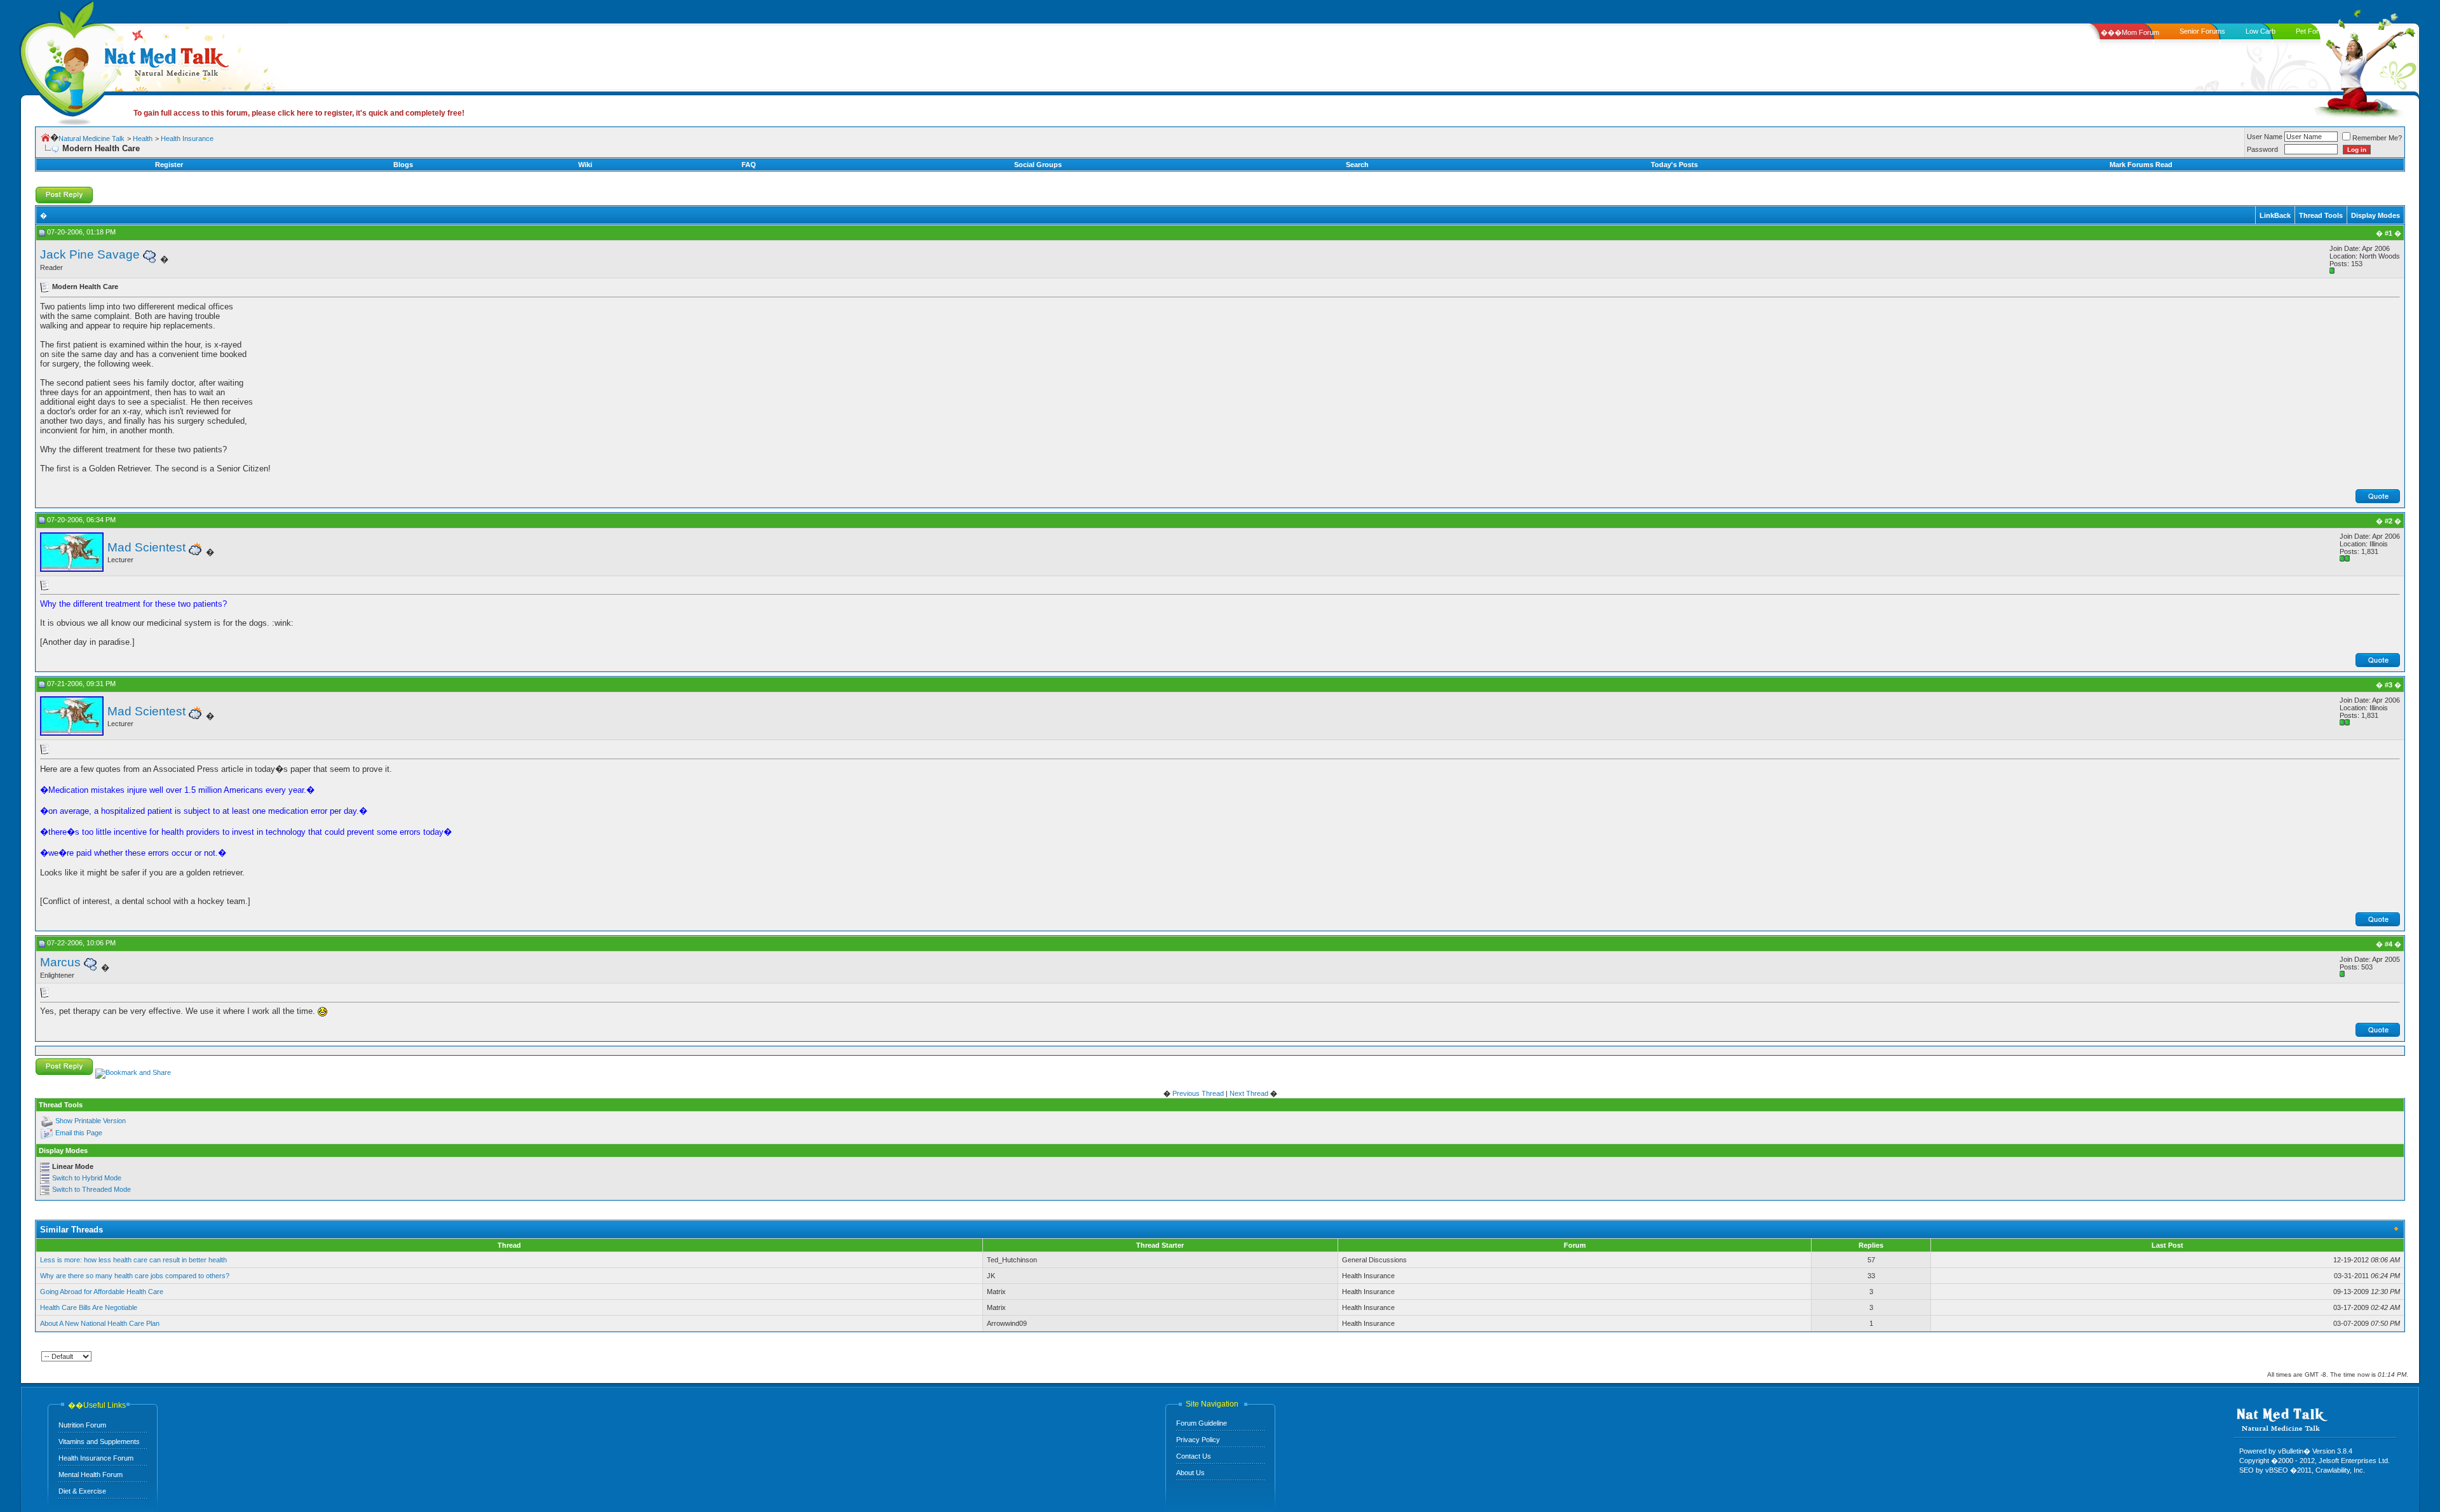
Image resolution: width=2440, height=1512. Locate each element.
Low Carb (2260, 31)
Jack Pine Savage (90, 254)
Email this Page (79, 1133)
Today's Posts (1674, 165)
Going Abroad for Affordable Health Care (102, 1292)
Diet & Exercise (82, 1491)
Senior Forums (2202, 31)
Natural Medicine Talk (91, 138)
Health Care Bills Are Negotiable (89, 1307)
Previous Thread (1198, 1093)
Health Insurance (187, 138)
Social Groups (1038, 165)
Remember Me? (2377, 138)
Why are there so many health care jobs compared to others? (135, 1276)
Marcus (60, 962)
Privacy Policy (1198, 1440)
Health (143, 138)
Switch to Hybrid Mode (87, 1178)
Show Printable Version (91, 1121)
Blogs (403, 165)
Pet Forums (2314, 31)
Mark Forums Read (2141, 165)
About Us (1190, 1473)
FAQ (749, 165)
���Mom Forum (2130, 32)
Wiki (585, 165)
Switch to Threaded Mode (91, 1189)
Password (2262, 149)
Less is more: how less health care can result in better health (133, 1260)
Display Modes (2376, 215)
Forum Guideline (1202, 1423)
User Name (2265, 137)
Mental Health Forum (91, 1475)
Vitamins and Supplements (99, 1441)
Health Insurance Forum (96, 1458)
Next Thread (1249, 1093)
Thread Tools (2321, 215)
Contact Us (1194, 1456)
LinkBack (2275, 215)
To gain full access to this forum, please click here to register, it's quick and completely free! (299, 113)
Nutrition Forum (82, 1425)
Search (1357, 165)
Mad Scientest (146, 547)
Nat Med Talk (67, 60)
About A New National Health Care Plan (100, 1323)
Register (169, 165)
